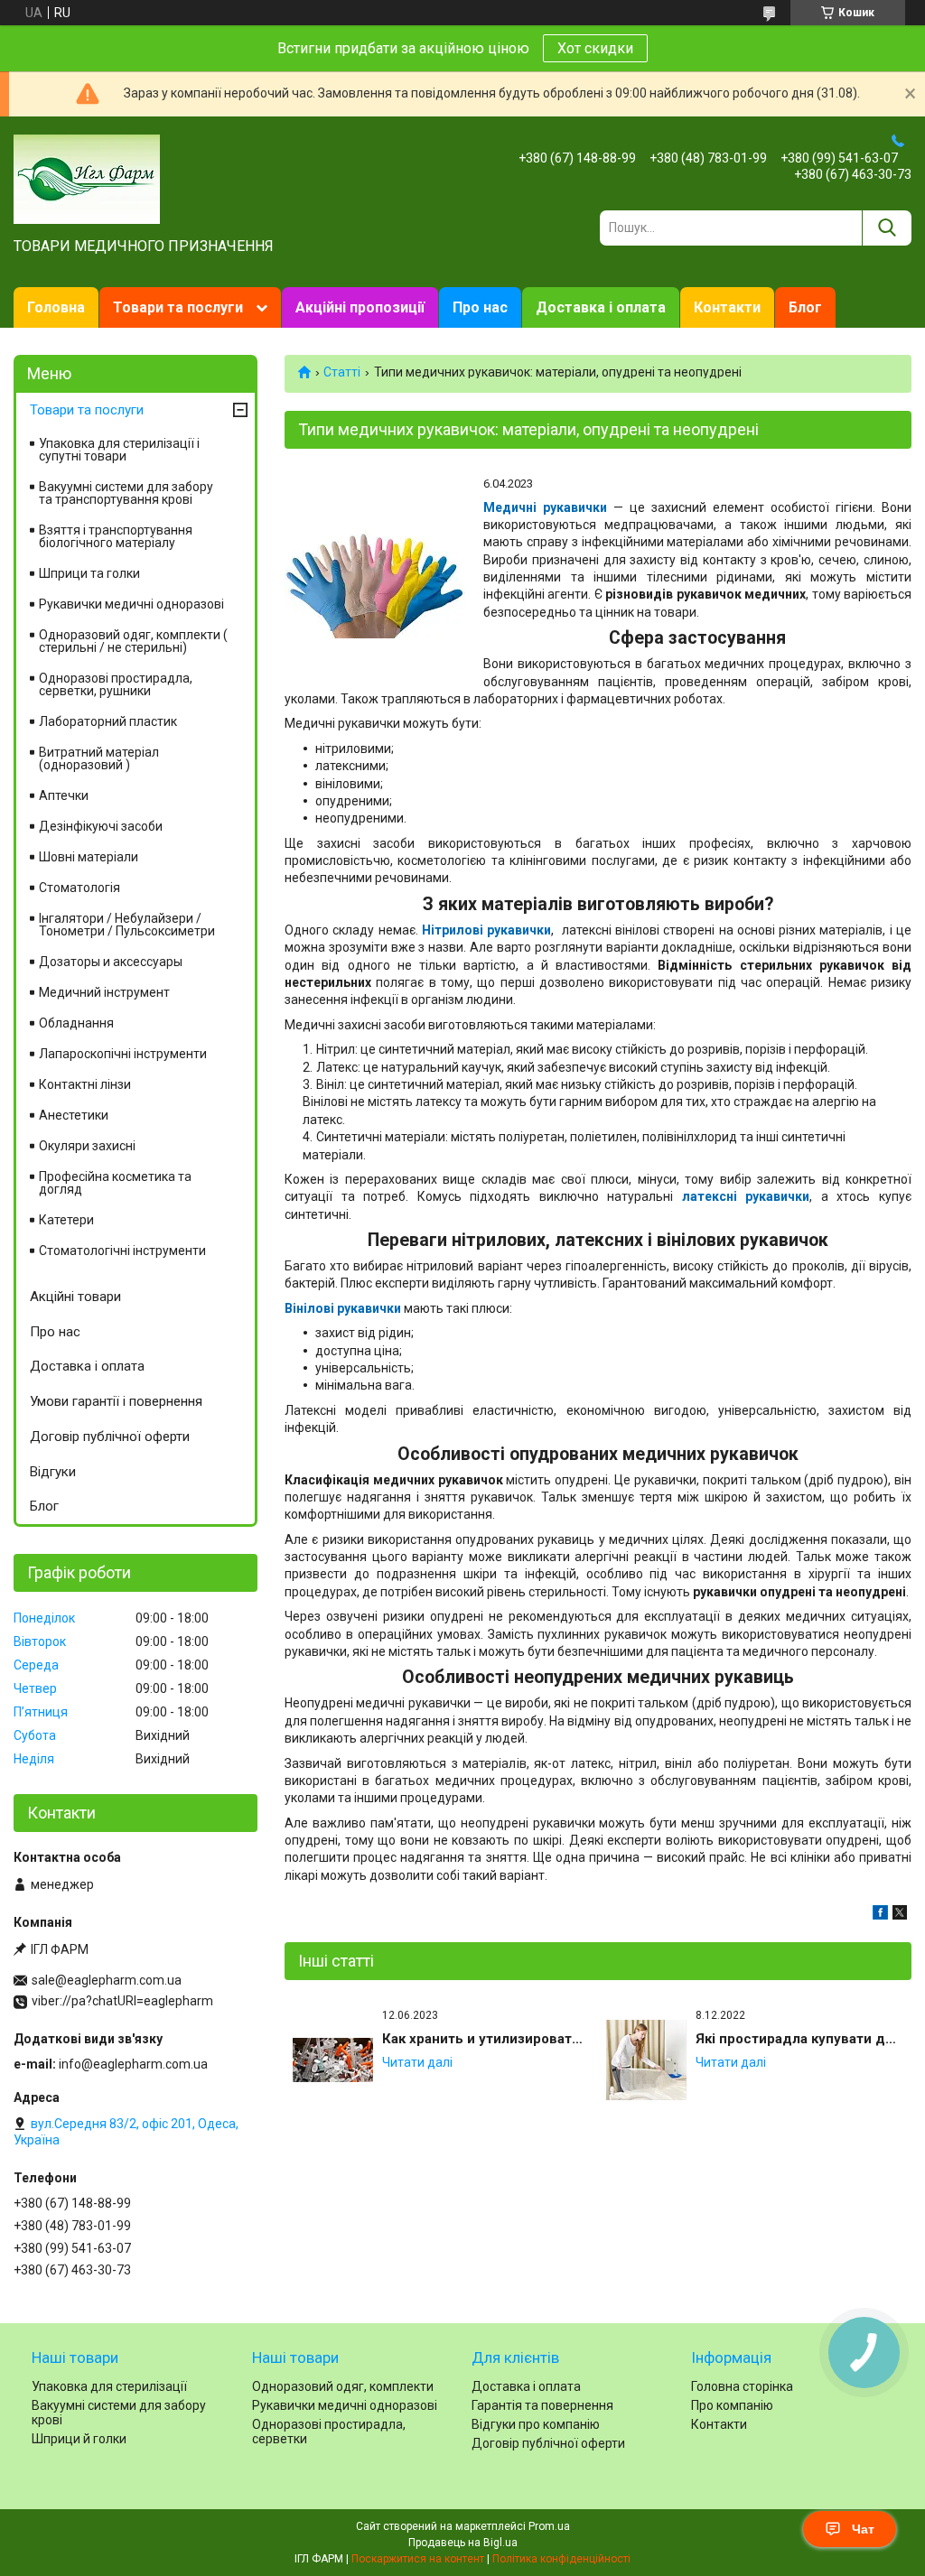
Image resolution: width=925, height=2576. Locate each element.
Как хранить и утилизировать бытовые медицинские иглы (486, 2039)
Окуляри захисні (87, 1146)
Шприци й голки (79, 2439)
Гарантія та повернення (542, 2405)
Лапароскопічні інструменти (123, 1054)
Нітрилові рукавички (486, 930)
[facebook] (880, 1915)
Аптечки (64, 795)
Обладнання (76, 1023)
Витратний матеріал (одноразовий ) (99, 758)
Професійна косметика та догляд (115, 1183)
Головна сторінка (742, 2386)
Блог (805, 307)
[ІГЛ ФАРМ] (87, 178)
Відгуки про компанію (536, 2424)
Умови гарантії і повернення (116, 1401)
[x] (900, 1915)
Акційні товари (75, 1297)
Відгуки (53, 1472)
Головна (56, 307)
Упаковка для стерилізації (109, 2386)
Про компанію (732, 2405)
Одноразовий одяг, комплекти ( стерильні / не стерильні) (133, 641)
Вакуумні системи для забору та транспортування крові (126, 493)
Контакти (727, 307)
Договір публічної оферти (110, 1437)
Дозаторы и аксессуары (111, 962)
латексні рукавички (746, 1196)
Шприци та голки (89, 573)
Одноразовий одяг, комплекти (343, 2386)
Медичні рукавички (545, 507)
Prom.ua (549, 2526)
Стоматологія (79, 888)
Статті (342, 372)
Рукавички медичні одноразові (131, 604)
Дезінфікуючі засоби (101, 826)
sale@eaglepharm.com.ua (107, 1980)
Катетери (66, 1220)
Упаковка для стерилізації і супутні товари (119, 450)
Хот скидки (595, 48)
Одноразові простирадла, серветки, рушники (116, 684)
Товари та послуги (178, 307)
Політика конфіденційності (561, 2559)
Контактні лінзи (85, 1084)
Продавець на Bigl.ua (463, 2543)
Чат (863, 2529)
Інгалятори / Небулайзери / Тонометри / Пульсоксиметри (127, 925)
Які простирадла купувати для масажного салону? (799, 2039)
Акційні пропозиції (360, 307)
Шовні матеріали (89, 857)
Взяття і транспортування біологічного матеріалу (116, 536)
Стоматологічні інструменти (122, 1251)
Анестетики (74, 1115)
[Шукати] (887, 228)
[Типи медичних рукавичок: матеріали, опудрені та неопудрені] (375, 566)
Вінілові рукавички (343, 1308)
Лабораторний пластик (108, 721)
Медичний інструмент (104, 992)
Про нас (480, 307)
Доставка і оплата (601, 307)
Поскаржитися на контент (418, 2559)
